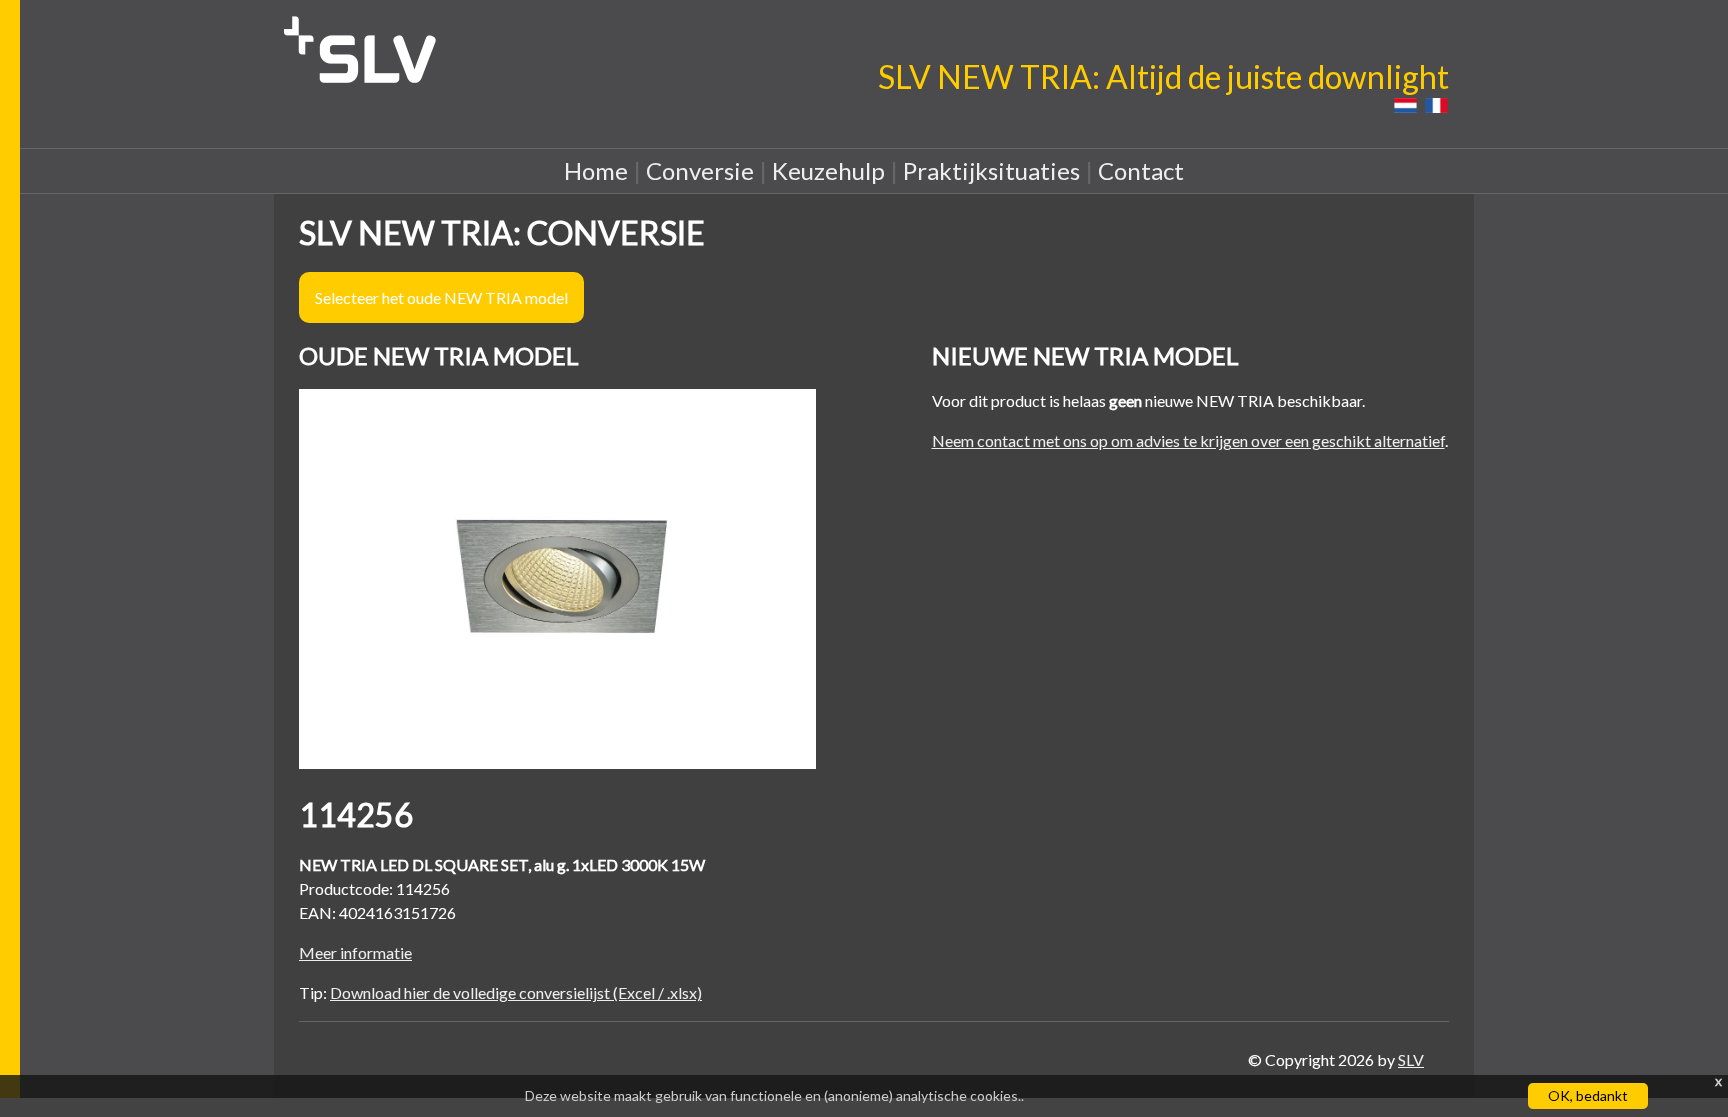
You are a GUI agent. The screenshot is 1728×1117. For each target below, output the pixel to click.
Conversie (700, 170)
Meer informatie (355, 952)
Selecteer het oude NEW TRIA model (441, 297)
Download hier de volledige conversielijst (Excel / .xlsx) (516, 992)
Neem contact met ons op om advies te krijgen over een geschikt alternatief (1188, 440)
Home (596, 170)
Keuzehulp (828, 170)
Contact (1141, 170)
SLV (1411, 1059)
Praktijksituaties (991, 170)
